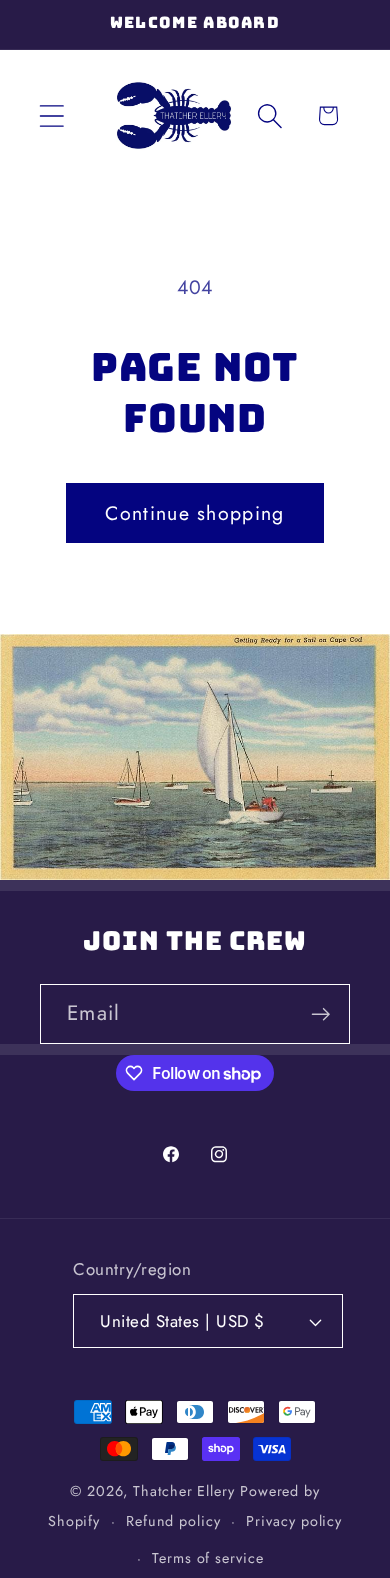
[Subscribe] (320, 1014)
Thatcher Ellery (184, 1491)
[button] (51, 115)
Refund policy (173, 1521)
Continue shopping (194, 513)
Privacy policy (294, 1521)
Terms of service (208, 1558)
